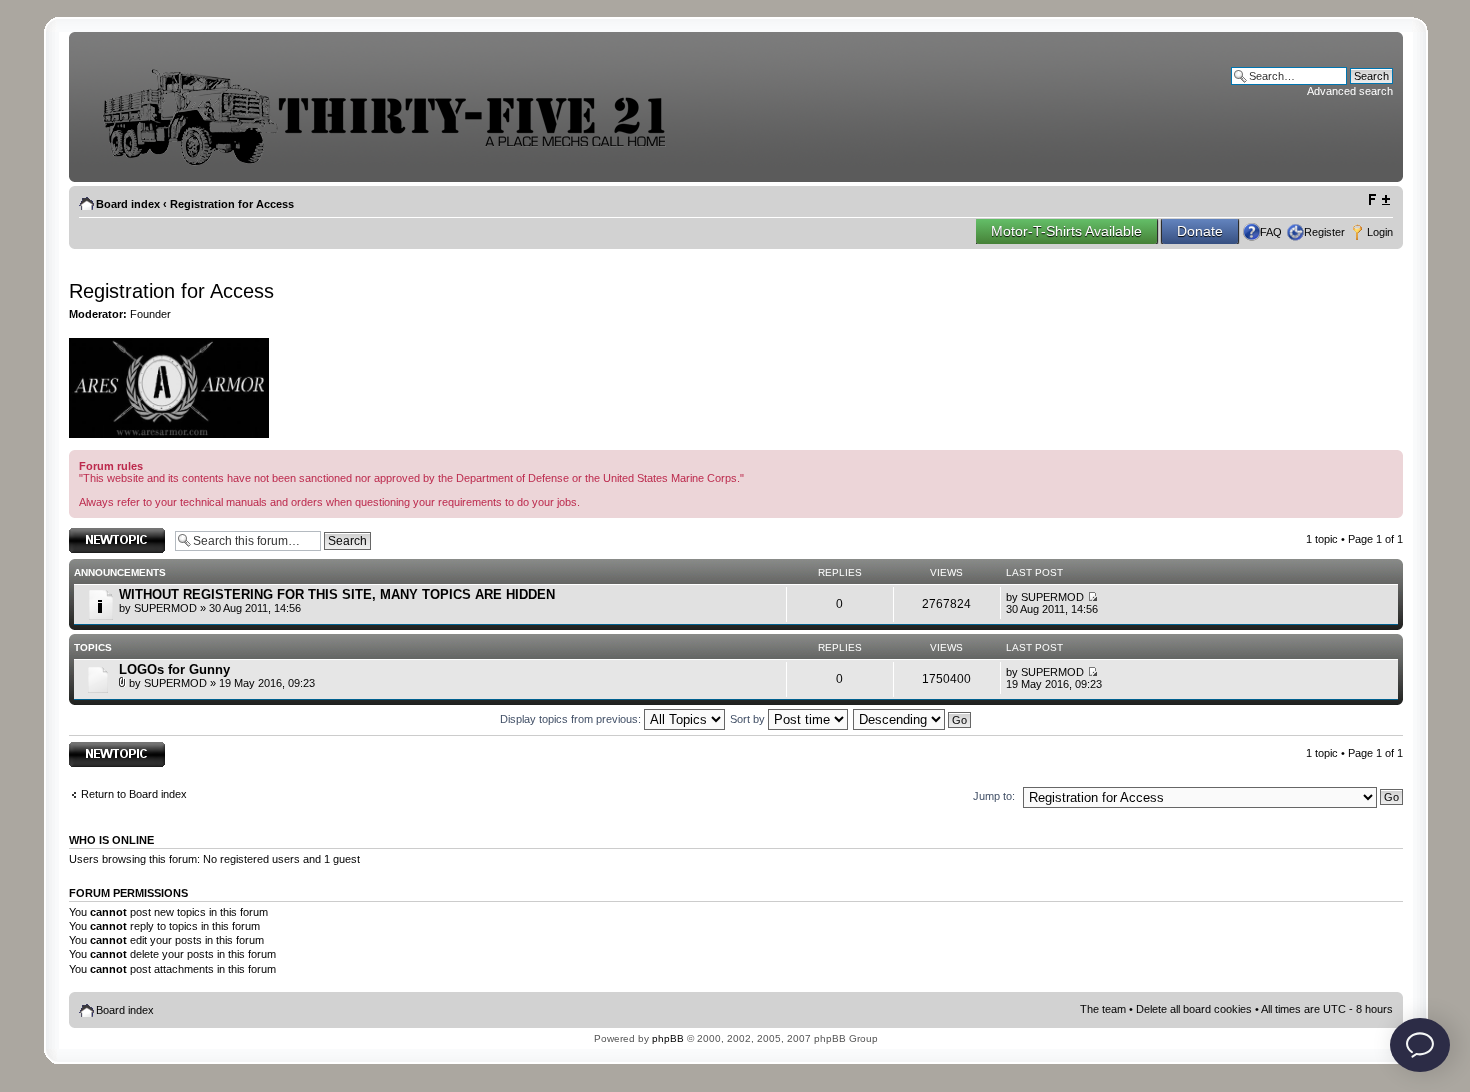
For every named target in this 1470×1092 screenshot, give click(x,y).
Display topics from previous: (572, 719)
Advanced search (1350, 91)
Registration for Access (232, 204)
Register (1324, 232)
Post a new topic (109, 534)
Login (1380, 232)
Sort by (749, 719)
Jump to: (994, 796)
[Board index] (399, 163)
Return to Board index (134, 794)
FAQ (1271, 232)
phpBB (668, 1038)
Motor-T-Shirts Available (1066, 231)
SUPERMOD (165, 608)
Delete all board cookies (1194, 1009)
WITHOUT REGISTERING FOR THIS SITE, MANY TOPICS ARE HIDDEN (337, 594)
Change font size (1378, 200)
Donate (1200, 231)
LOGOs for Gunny (174, 669)
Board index (128, 204)
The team (1103, 1009)
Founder (150, 314)
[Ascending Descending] (913, 719)
